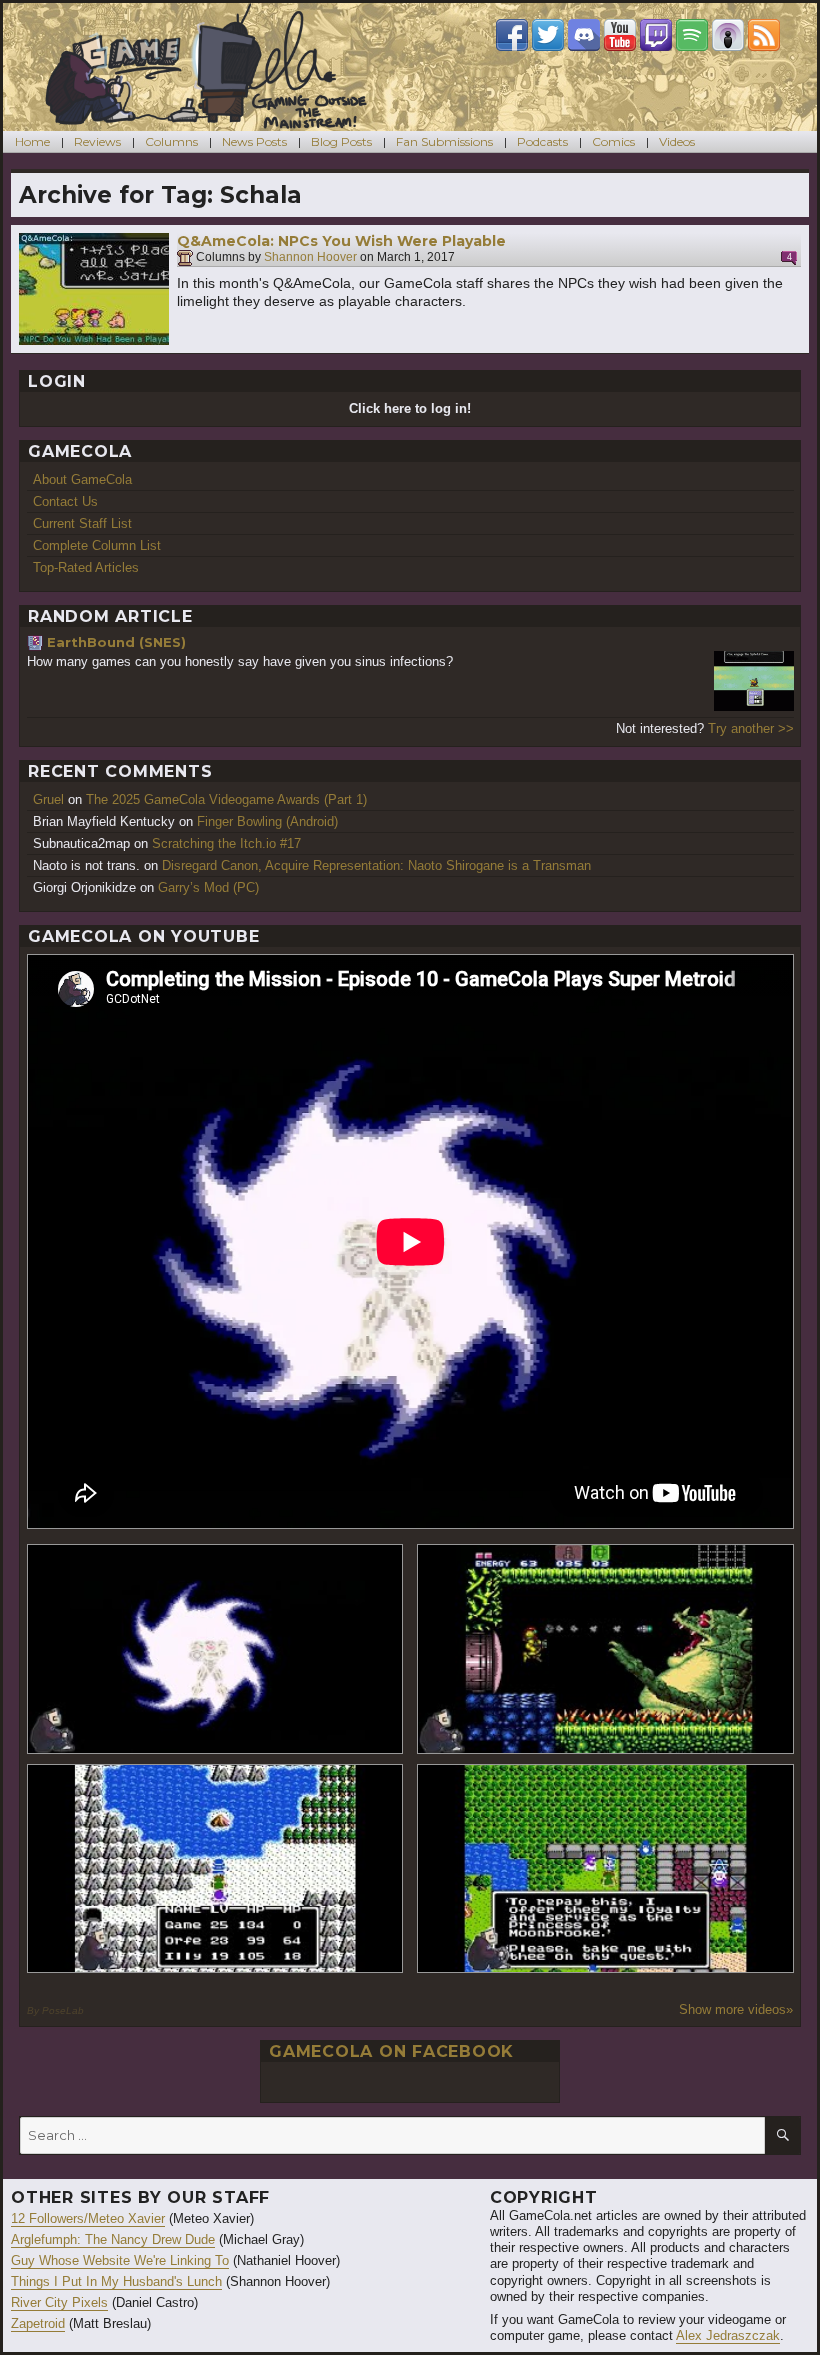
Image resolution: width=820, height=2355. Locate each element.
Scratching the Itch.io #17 (226, 843)
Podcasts (542, 141)
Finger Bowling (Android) (267, 821)
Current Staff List (82, 523)
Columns (171, 141)
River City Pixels (59, 2302)
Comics (613, 141)
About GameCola (82, 479)
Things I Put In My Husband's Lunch (116, 2281)
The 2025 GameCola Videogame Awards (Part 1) (226, 799)
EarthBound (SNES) (116, 642)
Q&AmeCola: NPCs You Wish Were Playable (341, 241)
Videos (677, 141)
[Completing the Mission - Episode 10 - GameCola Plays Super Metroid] (215, 1648)
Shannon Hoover (310, 258)
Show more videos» (736, 2009)
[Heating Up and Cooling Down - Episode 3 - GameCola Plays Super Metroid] (605, 1648)
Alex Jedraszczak (728, 2335)
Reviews (97, 141)
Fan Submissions (444, 141)
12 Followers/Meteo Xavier (88, 2218)
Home (32, 141)
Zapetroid (38, 2323)
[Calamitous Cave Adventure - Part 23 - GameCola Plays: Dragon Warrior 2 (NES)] (215, 1868)
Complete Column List (97, 545)
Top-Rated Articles (86, 567)
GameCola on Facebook (391, 2051)
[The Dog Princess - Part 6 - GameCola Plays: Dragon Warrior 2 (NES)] (605, 1868)
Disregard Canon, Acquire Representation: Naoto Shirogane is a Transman (376, 865)
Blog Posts (341, 141)
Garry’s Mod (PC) (208, 887)
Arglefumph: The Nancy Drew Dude (113, 2239)
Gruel (48, 799)
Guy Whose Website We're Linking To (120, 2260)
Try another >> (751, 728)
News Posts (254, 141)
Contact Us (65, 501)
